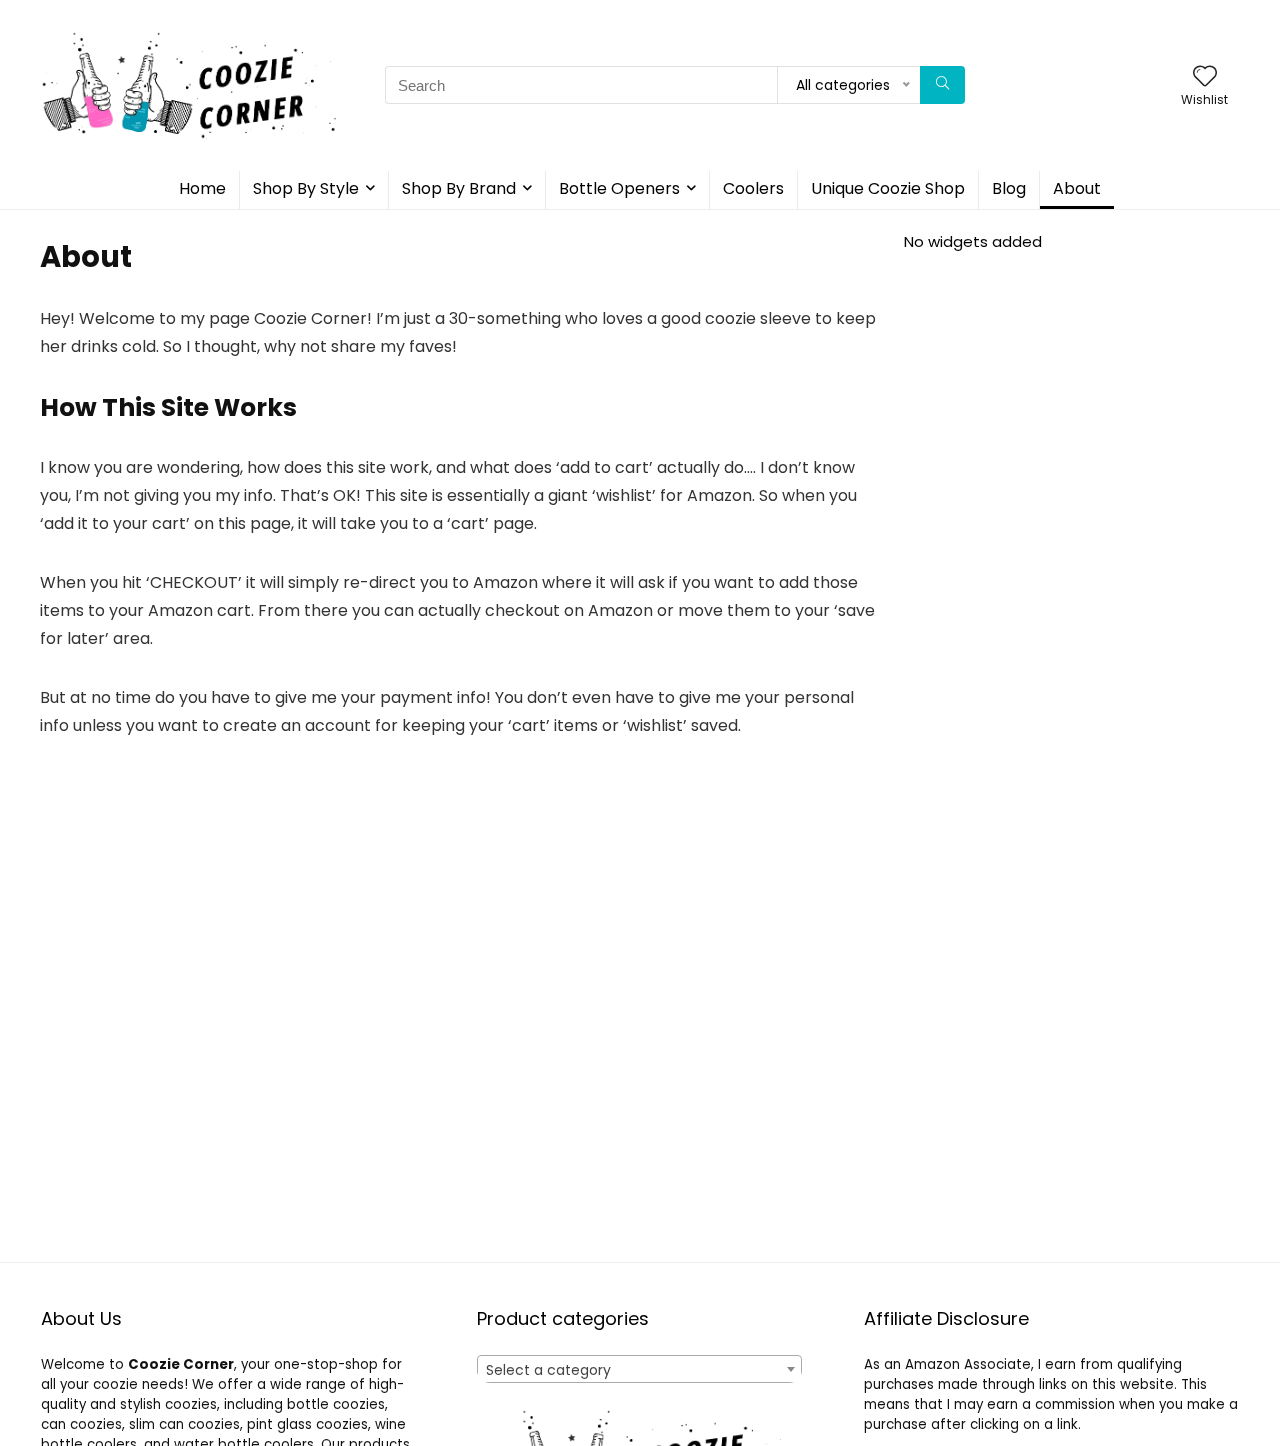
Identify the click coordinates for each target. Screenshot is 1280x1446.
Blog (1009, 188)
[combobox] (639, 1369)
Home (202, 188)
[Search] (942, 85)
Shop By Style (306, 188)
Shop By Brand (459, 188)
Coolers (753, 188)
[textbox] (639, 1370)
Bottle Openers (619, 188)
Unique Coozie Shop (888, 188)
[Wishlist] (1205, 77)
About (1077, 188)
